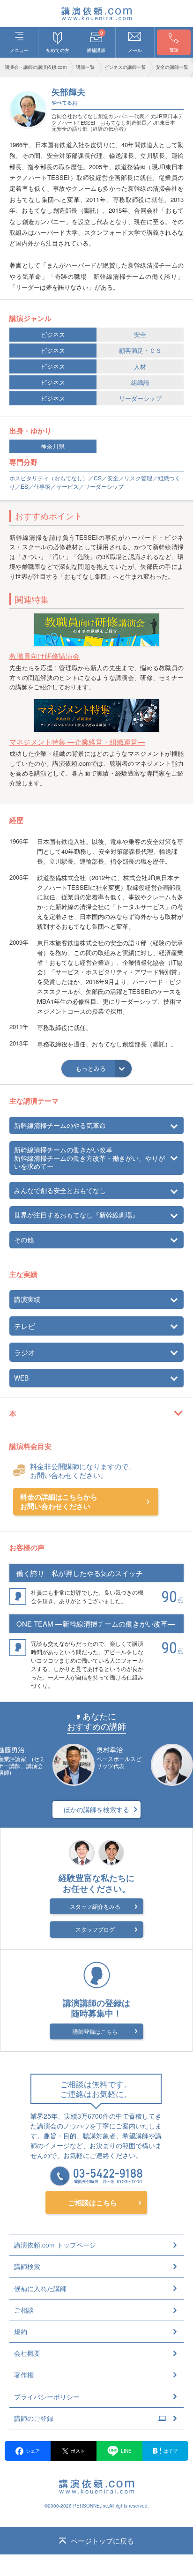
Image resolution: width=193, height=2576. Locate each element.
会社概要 (27, 2353)
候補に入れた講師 (40, 2288)
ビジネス (53, 334)
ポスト (78, 2451)
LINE (126, 2451)
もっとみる (91, 1068)
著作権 (24, 2374)
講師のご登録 (34, 2418)
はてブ (171, 2451)
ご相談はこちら (93, 2203)
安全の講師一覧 (172, 67)
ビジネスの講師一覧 (125, 67)
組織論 (140, 382)
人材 (140, 366)
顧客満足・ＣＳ (140, 350)
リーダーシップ (140, 398)
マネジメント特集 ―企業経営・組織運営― (77, 742)
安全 (140, 334)
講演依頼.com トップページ (55, 2245)
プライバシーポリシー (47, 2397)
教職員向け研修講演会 (45, 656)
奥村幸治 (110, 1749)
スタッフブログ (95, 1929)
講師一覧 (85, 67)
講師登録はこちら (95, 2031)
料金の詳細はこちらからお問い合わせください (59, 1502)
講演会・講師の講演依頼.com (36, 67)
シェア (33, 2451)
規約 (21, 2331)
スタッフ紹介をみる (95, 1906)
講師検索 (27, 2266)
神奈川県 (53, 446)
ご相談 (24, 2310)
